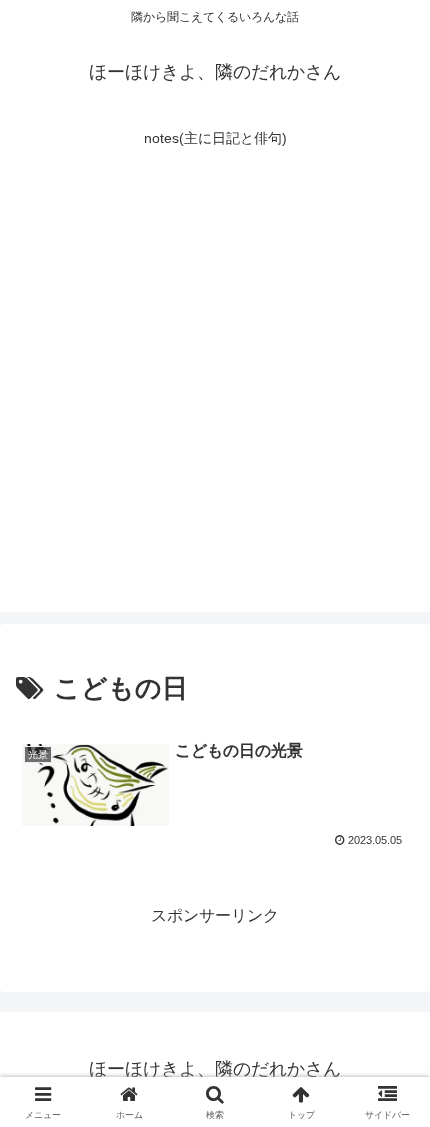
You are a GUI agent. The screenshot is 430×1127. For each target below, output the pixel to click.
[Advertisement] (215, 397)
